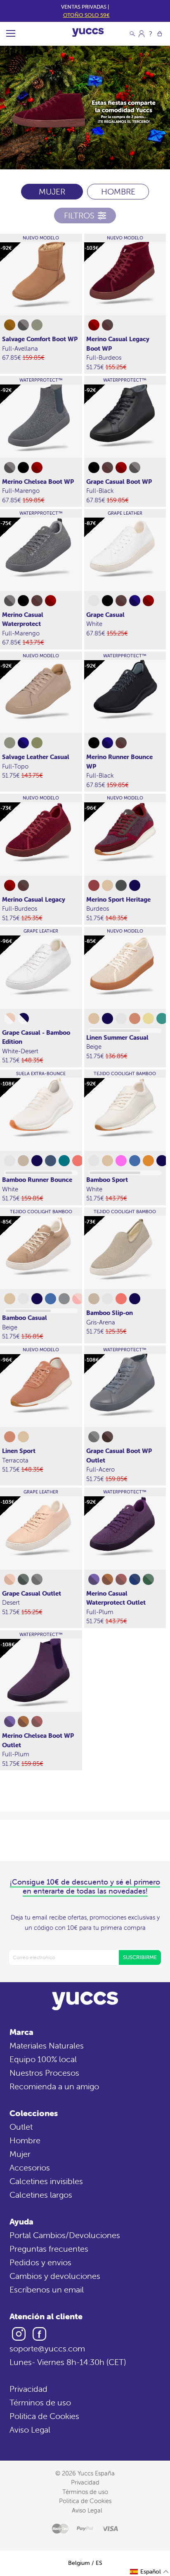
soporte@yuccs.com (47, 2348)
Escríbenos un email (47, 2289)
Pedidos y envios (40, 2262)
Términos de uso (40, 2402)
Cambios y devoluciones (55, 2276)
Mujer (20, 2154)
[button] (150, 2572)
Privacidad (28, 2389)
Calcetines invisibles (46, 2181)
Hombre (25, 2140)
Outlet (21, 2127)
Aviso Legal (30, 2430)
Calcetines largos (41, 2195)
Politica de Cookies (44, 2416)
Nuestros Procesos (44, 2073)
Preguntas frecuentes (49, 2249)
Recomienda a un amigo (54, 2086)
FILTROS (79, 215)
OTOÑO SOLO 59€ (86, 15)
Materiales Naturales (47, 2045)
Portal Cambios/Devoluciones (65, 2235)
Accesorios (30, 2167)
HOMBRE (118, 191)
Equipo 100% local (43, 2059)
